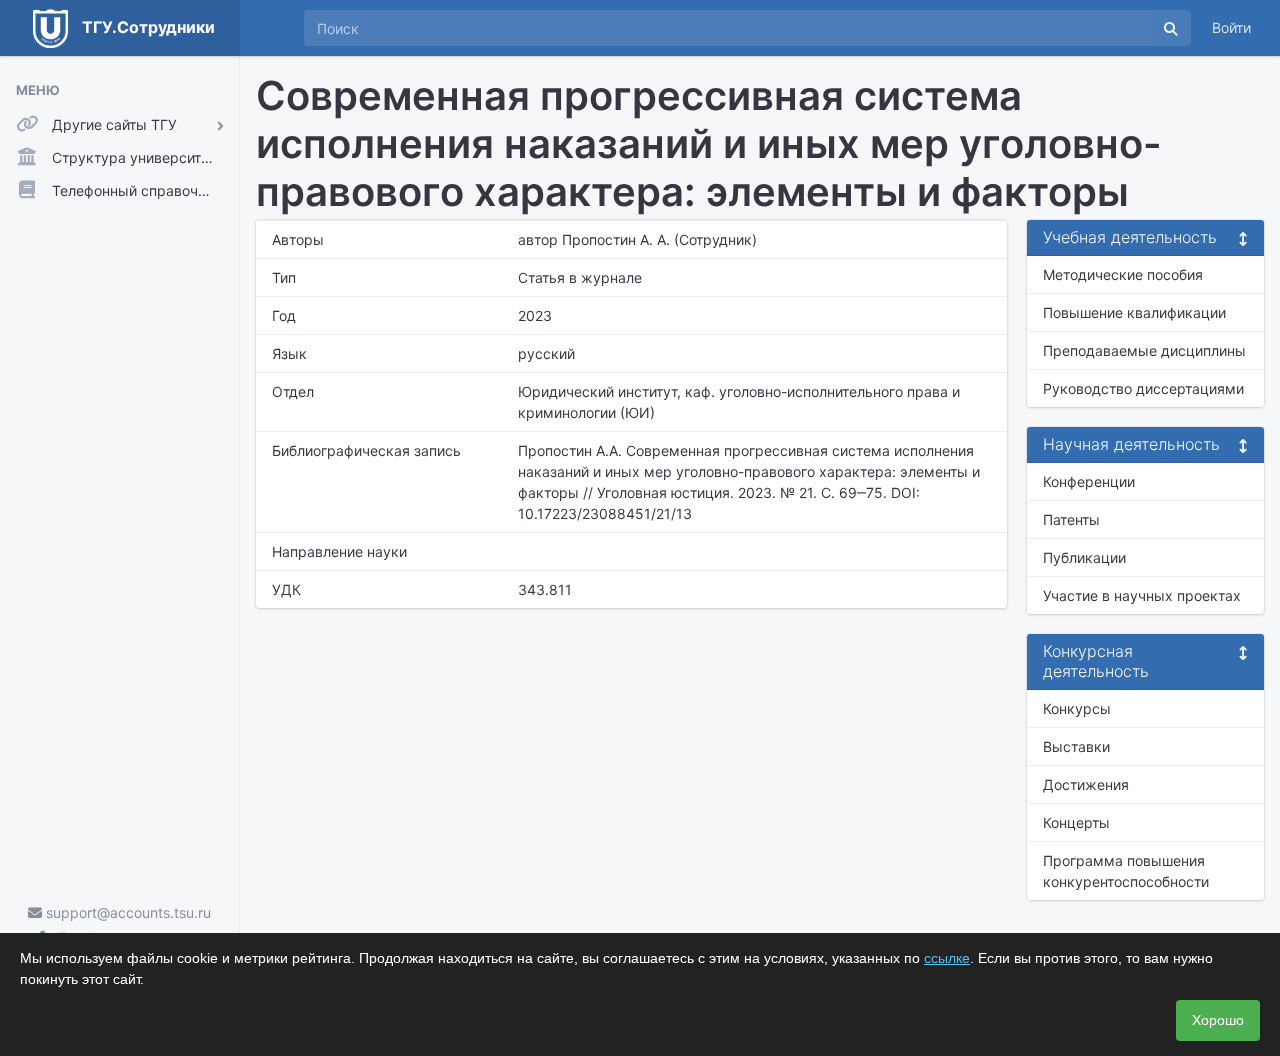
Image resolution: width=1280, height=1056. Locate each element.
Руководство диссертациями (1143, 388)
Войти (1231, 27)
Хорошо (1218, 1020)
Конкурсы (1077, 708)
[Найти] (1171, 28)
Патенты (1071, 519)
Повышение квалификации (1134, 312)
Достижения (1086, 784)
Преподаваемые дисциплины (1144, 350)
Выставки (1076, 746)
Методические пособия (1123, 274)
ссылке (947, 958)
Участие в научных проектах (1142, 595)
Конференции (1089, 481)
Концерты (1076, 822)
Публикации (1084, 557)
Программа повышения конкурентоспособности (1126, 871)
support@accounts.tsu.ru (126, 912)
